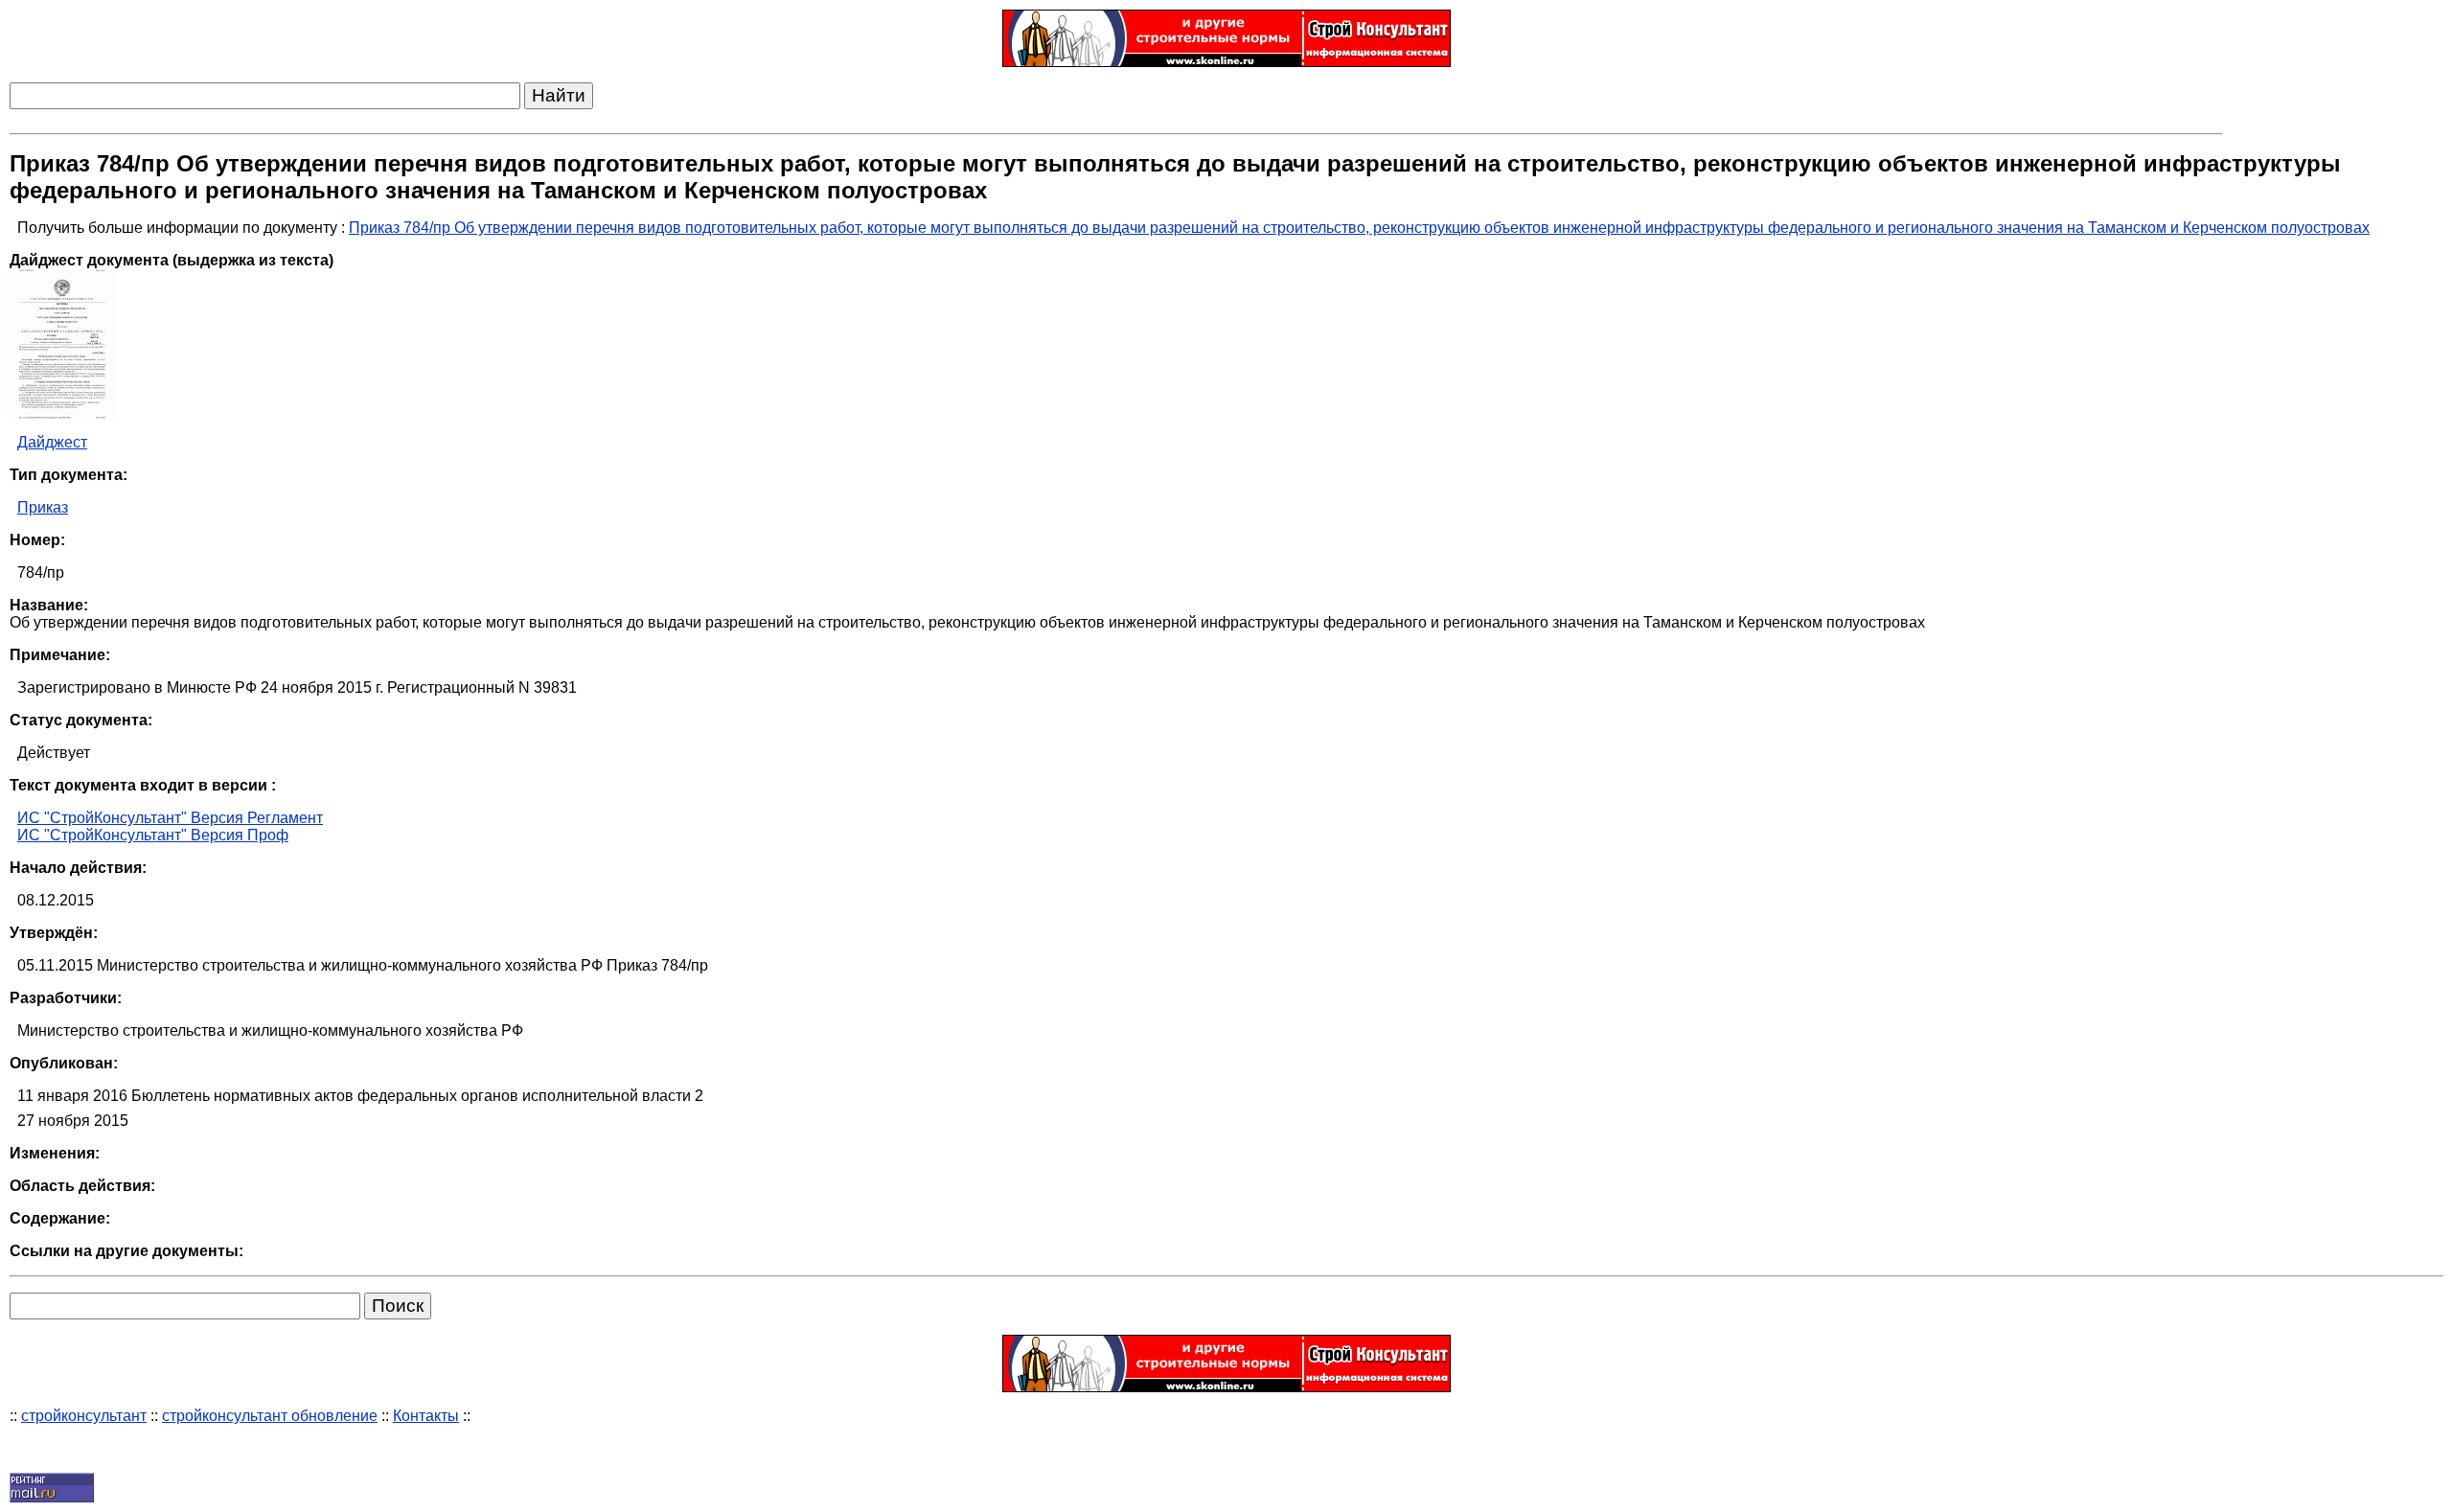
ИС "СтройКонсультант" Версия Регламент (170, 818)
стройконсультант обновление (270, 1416)
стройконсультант (84, 1416)
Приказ (43, 507)
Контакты (426, 1416)
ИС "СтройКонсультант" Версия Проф (153, 835)
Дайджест (52, 442)
